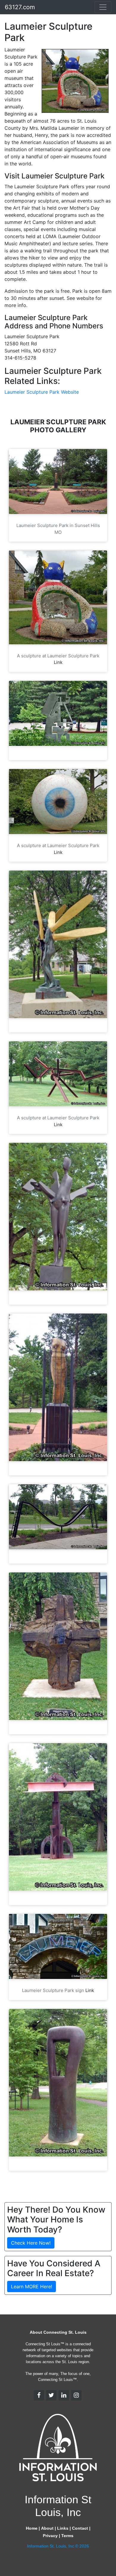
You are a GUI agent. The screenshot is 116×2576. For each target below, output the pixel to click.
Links (63, 2528)
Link (58, 662)
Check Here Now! (31, 2243)
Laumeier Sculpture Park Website (42, 392)
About (47, 2528)
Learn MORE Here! (32, 2287)
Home (32, 2528)
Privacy (50, 2536)
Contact (80, 2528)
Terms (67, 2536)
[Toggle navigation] (103, 7)
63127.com (20, 7)
